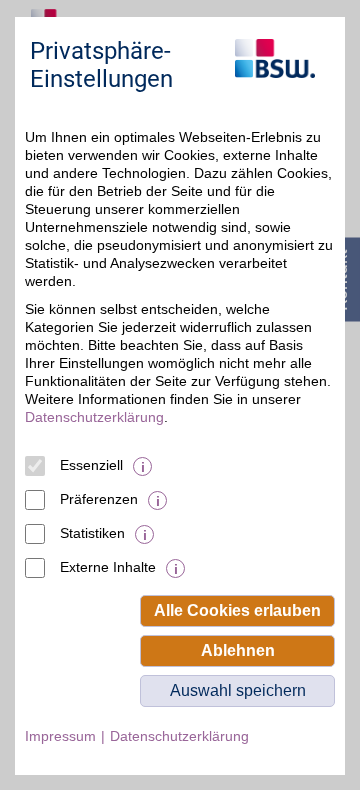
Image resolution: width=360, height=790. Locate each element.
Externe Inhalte (108, 567)
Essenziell (91, 465)
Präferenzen (99, 499)
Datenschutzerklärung (94, 417)
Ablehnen (238, 650)
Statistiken (92, 533)
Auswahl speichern (238, 690)
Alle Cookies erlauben (237, 610)
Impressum (60, 736)
